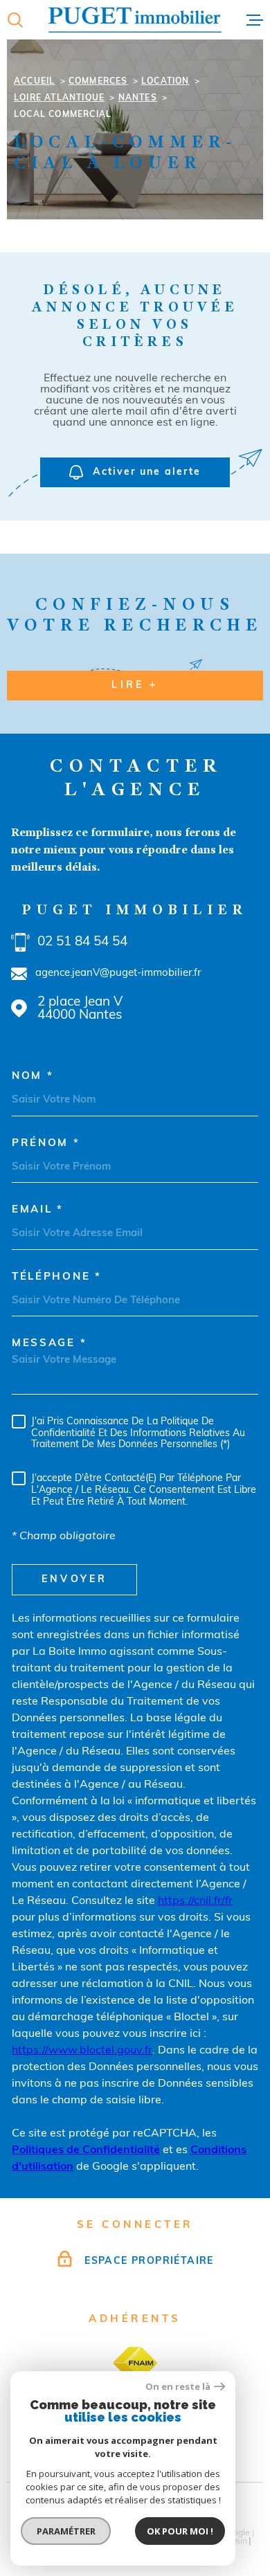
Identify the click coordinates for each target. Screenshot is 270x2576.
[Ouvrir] (15, 20)
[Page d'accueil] (135, 20)
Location (165, 82)
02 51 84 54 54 (82, 942)
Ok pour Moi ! (180, 2531)
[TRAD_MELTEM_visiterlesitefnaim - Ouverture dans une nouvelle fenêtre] (135, 2363)
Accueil (34, 82)
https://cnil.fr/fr (195, 1901)
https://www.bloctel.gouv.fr (82, 2051)
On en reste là (178, 2387)
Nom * (33, 1077)
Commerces (98, 82)
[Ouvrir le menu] (255, 20)
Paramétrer (66, 2531)
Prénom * (46, 1144)
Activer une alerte (147, 472)
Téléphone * (57, 1277)
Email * (38, 1210)
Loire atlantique (59, 98)
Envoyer (74, 1580)
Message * (49, 1344)
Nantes (138, 98)
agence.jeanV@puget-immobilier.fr (118, 973)
